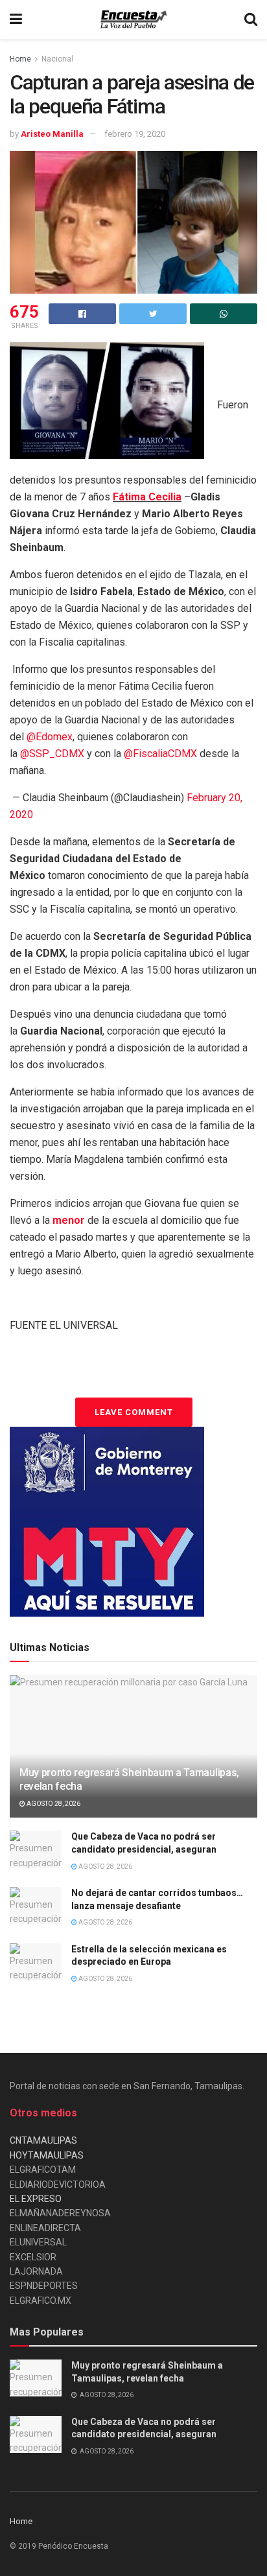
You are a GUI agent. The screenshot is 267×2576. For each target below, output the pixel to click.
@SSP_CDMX (52, 754)
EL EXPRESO (36, 2199)
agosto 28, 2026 (53, 1804)
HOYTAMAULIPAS (47, 2155)
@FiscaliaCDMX (160, 754)
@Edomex (50, 737)
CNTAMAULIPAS (43, 2140)
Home (20, 59)
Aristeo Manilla (52, 134)
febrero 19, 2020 (135, 134)
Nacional (57, 59)
